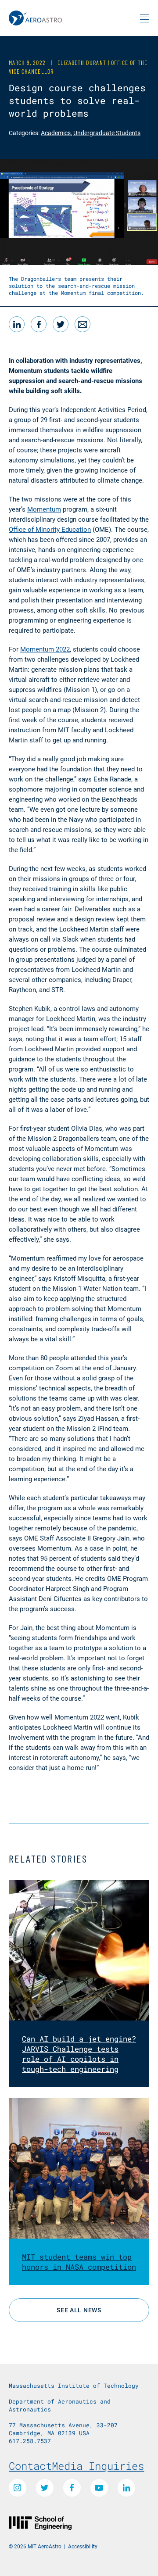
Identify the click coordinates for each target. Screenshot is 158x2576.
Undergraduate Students (107, 133)
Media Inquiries (98, 2466)
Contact (30, 2466)
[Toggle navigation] (145, 18)
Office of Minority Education (50, 529)
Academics (56, 133)
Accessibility (83, 2546)
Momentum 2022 (45, 649)
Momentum (44, 509)
